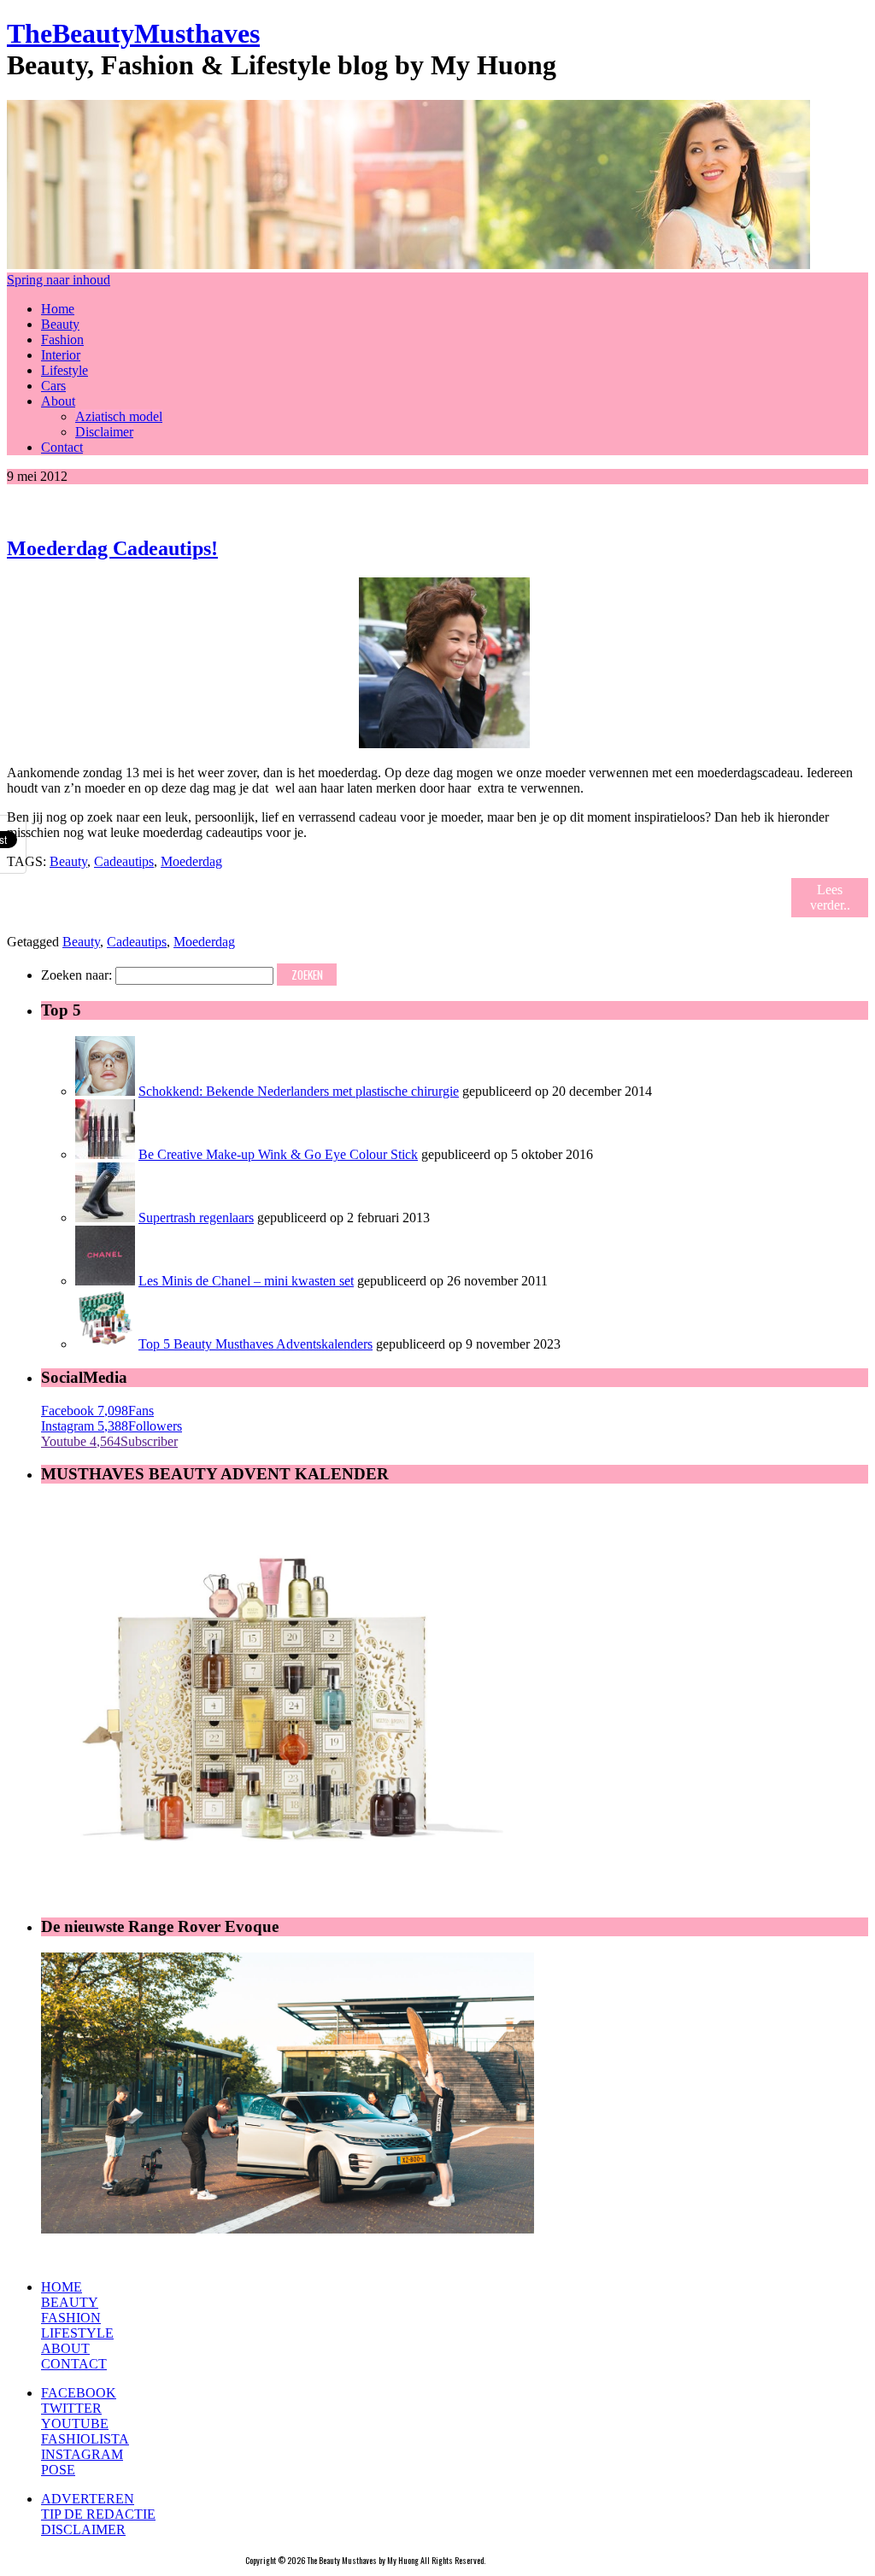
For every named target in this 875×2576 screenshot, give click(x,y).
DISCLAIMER (83, 2529)
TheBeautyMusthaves (133, 33)
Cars (53, 386)
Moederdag (191, 861)
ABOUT (65, 2348)
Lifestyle (65, 370)
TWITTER (71, 2408)
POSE (58, 2470)
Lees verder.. (830, 897)
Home (58, 309)
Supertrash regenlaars (196, 1218)
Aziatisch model (119, 416)
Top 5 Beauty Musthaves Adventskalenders (255, 1344)
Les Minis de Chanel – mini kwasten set (246, 1281)
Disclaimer (104, 432)
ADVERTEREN (88, 2499)
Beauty (60, 324)
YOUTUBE (75, 2424)
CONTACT (74, 2364)
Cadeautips (124, 861)
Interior (61, 355)
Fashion (62, 340)
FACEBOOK (79, 2393)
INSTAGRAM (82, 2454)
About (58, 401)
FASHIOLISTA (85, 2439)
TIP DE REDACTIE (98, 2514)
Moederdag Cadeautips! (112, 548)
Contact (62, 447)
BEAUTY (70, 2302)
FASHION (71, 2318)
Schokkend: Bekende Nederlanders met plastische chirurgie (299, 1091)
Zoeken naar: (76, 975)
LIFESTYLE (77, 2333)
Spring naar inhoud (59, 280)
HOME (62, 2287)
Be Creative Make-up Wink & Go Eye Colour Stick (278, 1154)
